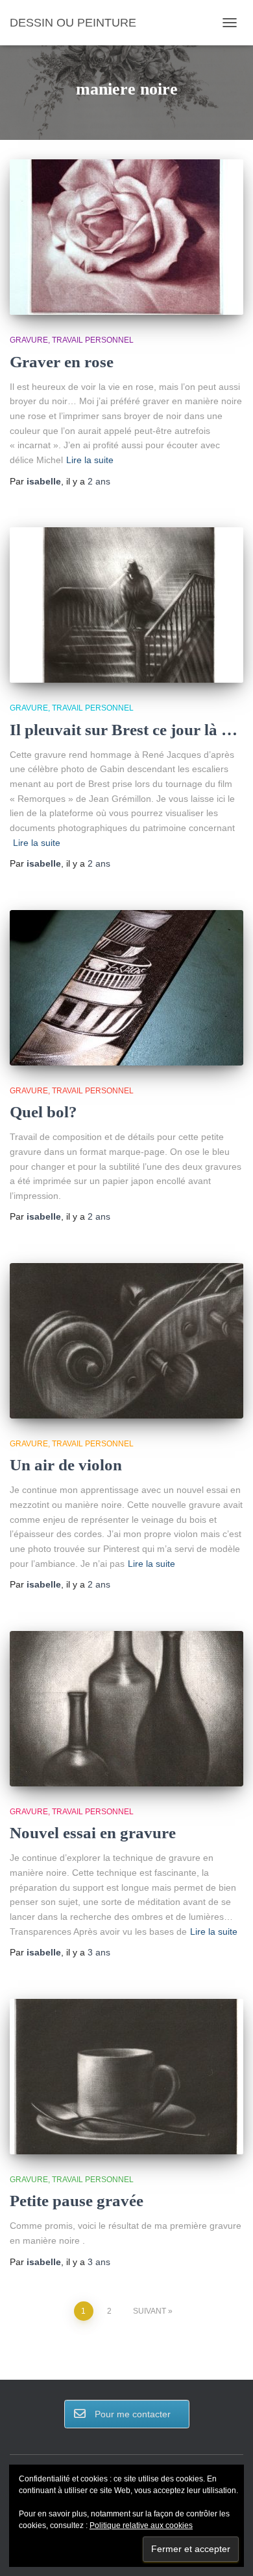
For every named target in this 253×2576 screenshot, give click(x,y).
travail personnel (93, 340)
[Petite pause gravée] (126, 2077)
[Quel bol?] (126, 988)
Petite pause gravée (77, 2201)
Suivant (150, 2311)
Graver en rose (62, 362)
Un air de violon (66, 1465)
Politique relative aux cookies (141, 2525)
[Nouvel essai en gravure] (126, 1709)
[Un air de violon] (126, 1341)
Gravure (29, 340)
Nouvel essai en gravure (93, 1833)
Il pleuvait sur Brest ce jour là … (124, 730)
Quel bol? (43, 1112)
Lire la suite (90, 460)
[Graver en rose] (126, 237)
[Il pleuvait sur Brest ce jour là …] (126, 605)
